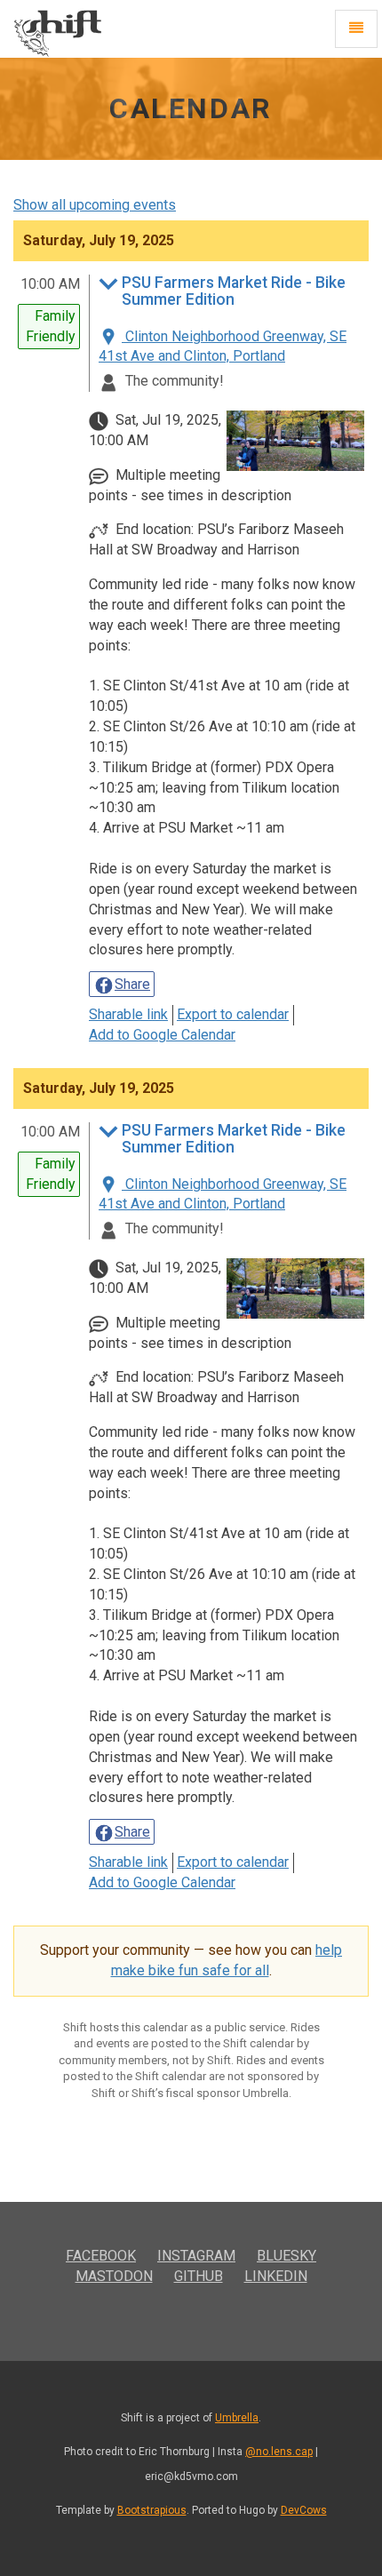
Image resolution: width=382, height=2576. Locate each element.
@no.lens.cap (279, 2452)
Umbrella (237, 2418)
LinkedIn (276, 2276)
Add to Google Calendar (162, 1035)
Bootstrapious (152, 2510)
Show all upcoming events (95, 205)
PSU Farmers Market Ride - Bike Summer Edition (234, 291)
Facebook (101, 2256)
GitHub (199, 2276)
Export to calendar (233, 1014)
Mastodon (114, 2276)
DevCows (304, 2510)
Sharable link (128, 1014)
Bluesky (286, 2256)
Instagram (196, 2256)
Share (132, 984)
